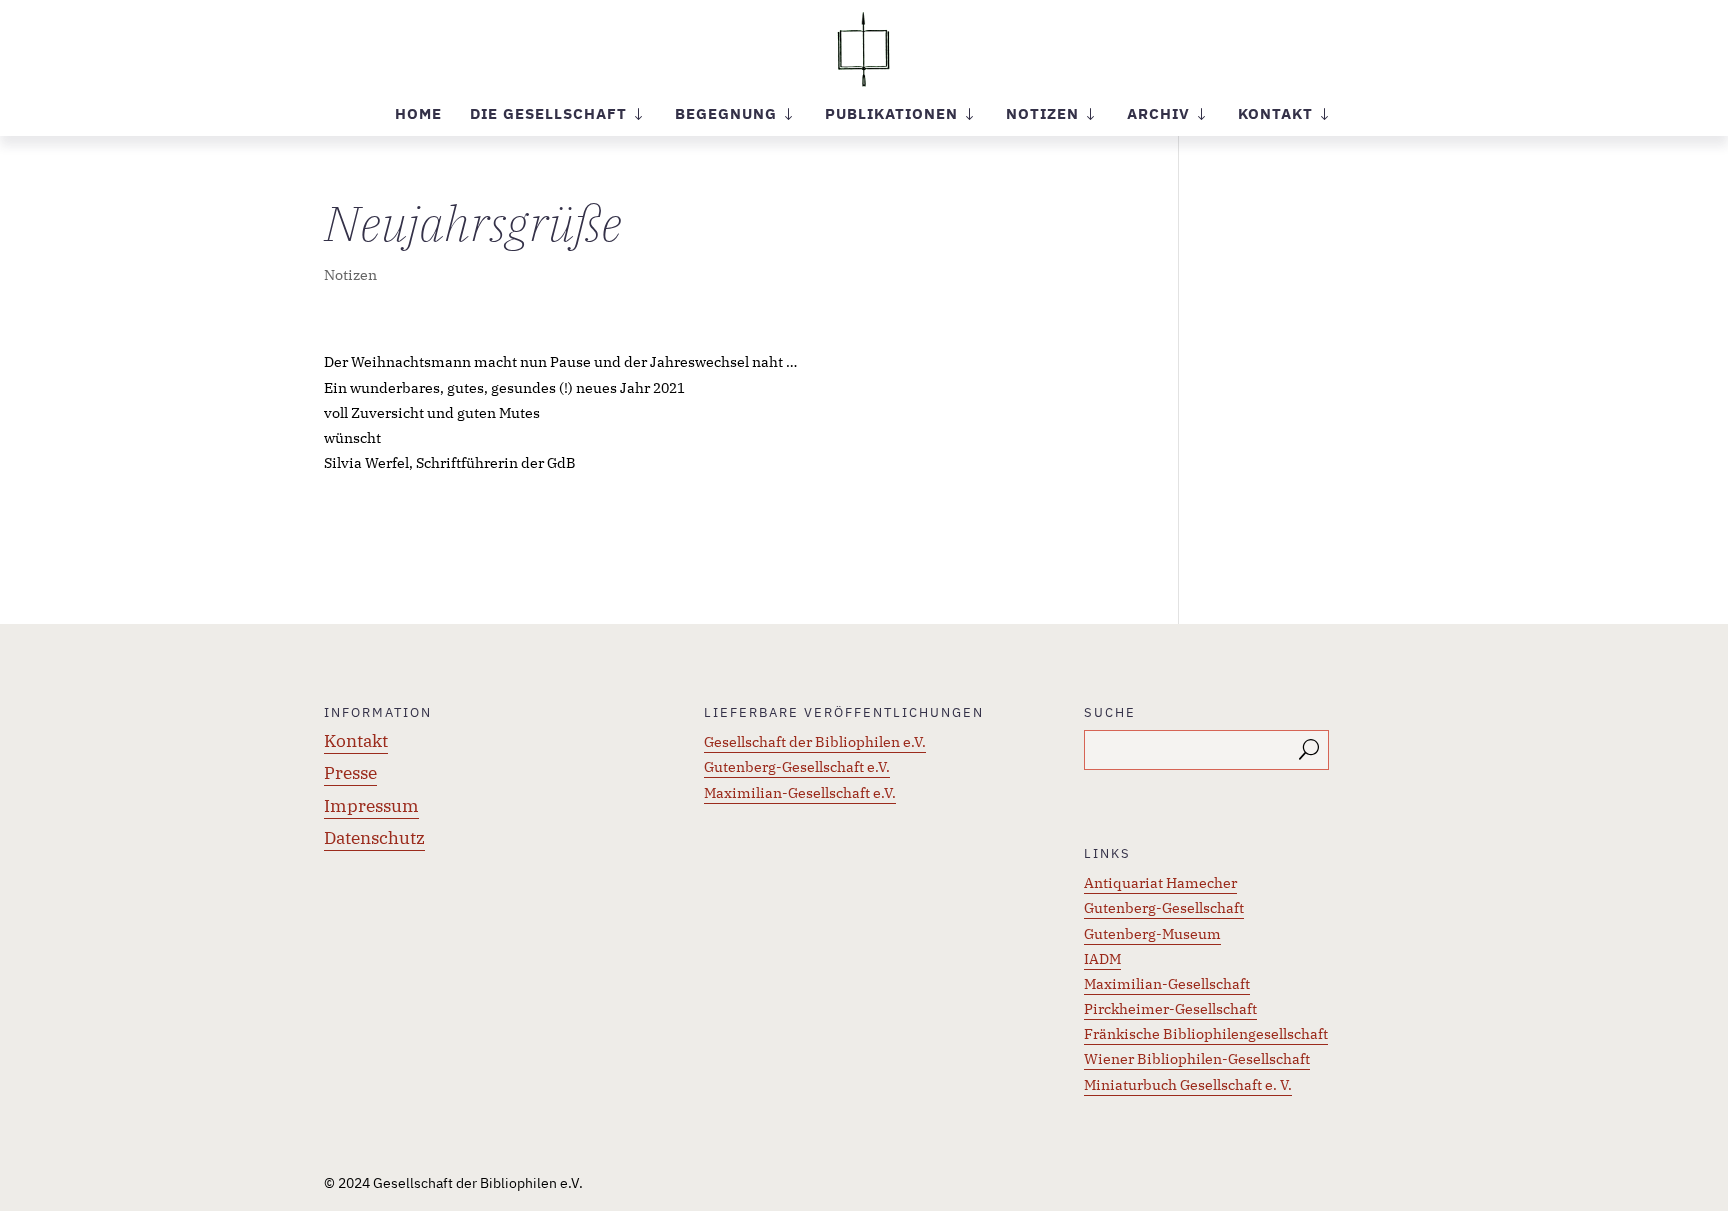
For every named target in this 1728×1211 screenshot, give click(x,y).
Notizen (350, 275)
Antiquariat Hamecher (1160, 883)
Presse (350, 773)
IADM (1102, 959)
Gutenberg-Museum (1152, 934)
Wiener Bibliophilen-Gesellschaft (1197, 1059)
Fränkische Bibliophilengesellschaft (1206, 1034)
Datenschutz (374, 838)
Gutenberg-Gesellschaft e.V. (797, 767)
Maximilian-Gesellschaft (1167, 984)
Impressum (371, 806)
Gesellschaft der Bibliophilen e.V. (815, 742)
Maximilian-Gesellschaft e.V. (800, 793)
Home (418, 115)
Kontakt (356, 741)
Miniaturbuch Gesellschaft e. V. (1188, 1085)
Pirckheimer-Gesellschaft (1170, 1009)
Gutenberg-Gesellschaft (1164, 908)
